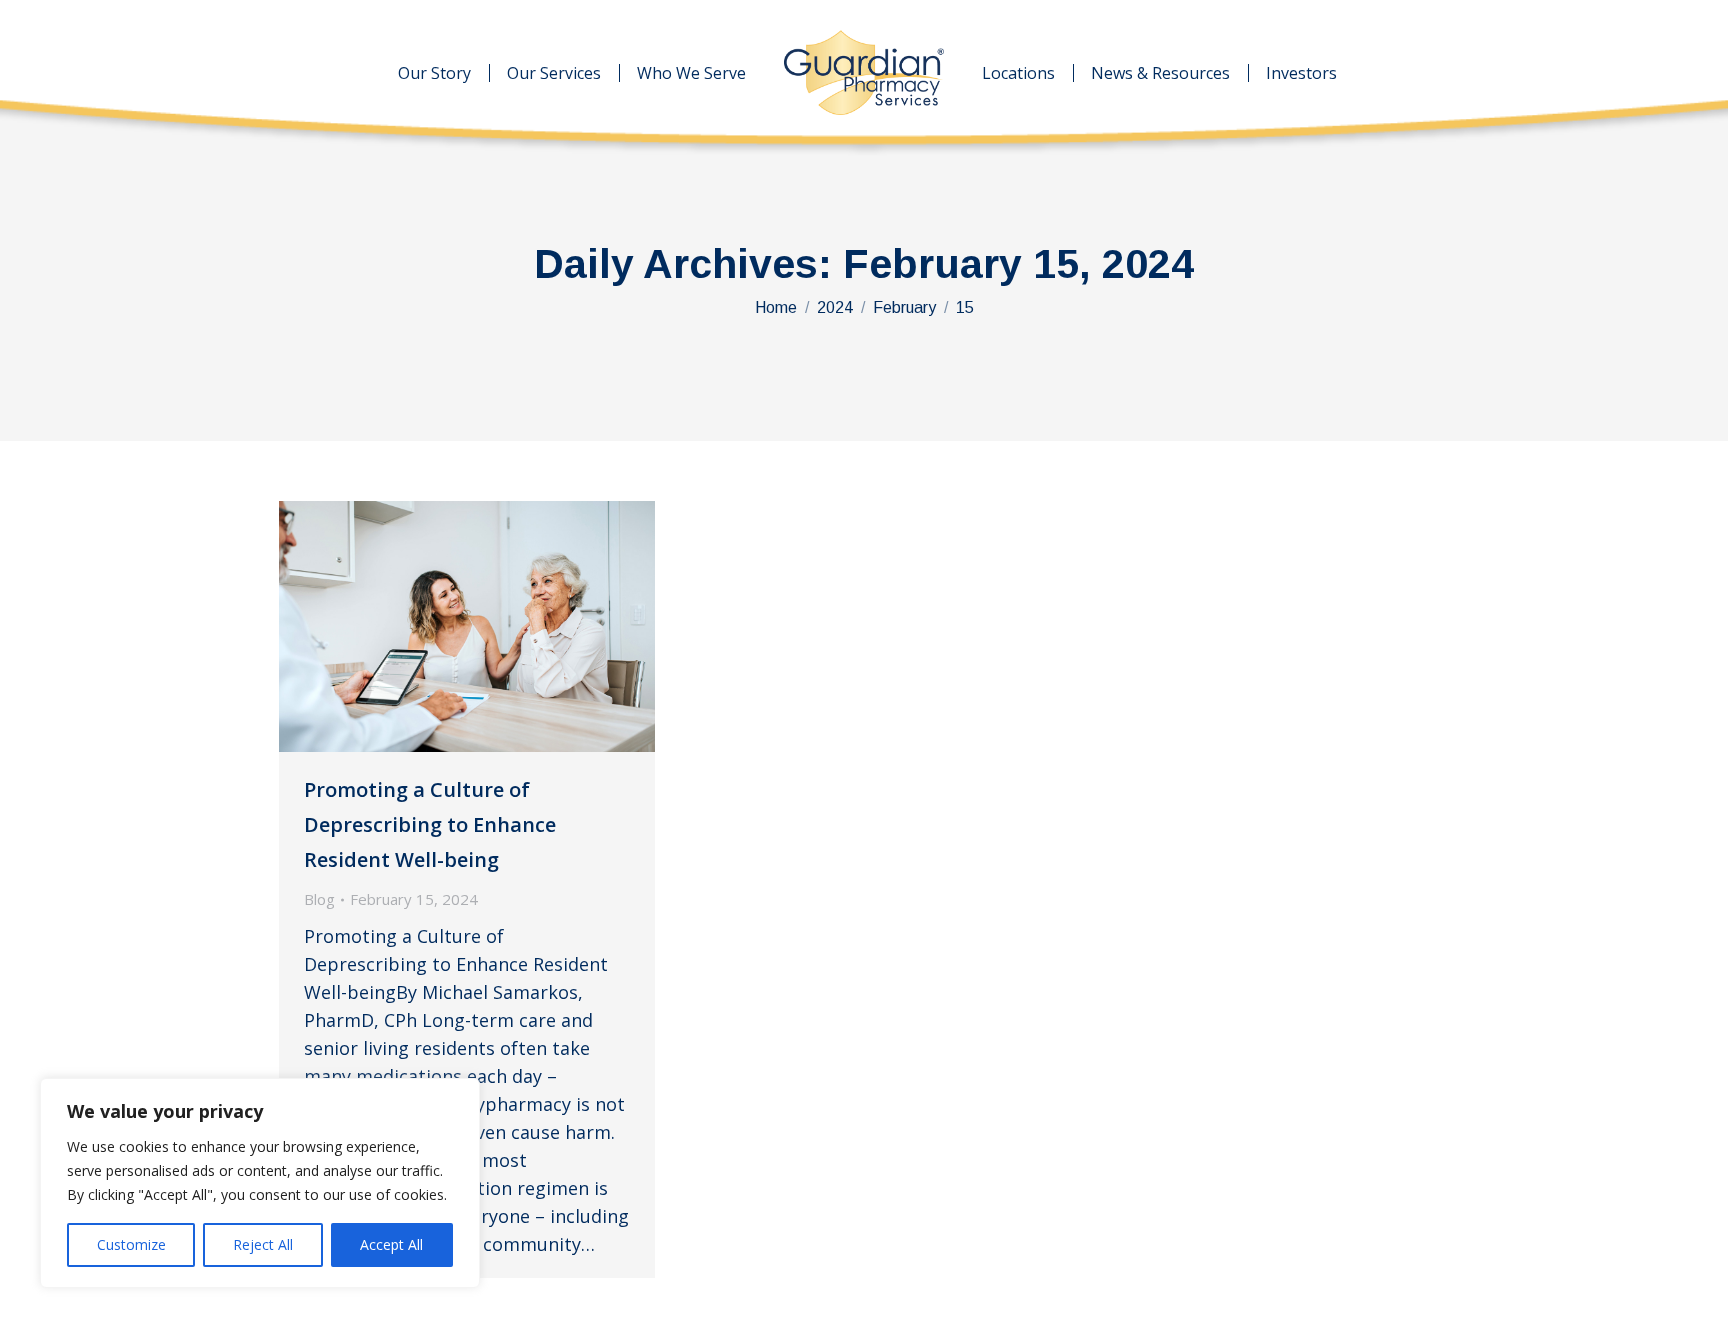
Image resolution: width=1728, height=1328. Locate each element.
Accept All (391, 1244)
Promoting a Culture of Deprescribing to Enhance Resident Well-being (430, 824)
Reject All (263, 1244)
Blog (319, 899)
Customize (131, 1244)
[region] (260, 1183)
